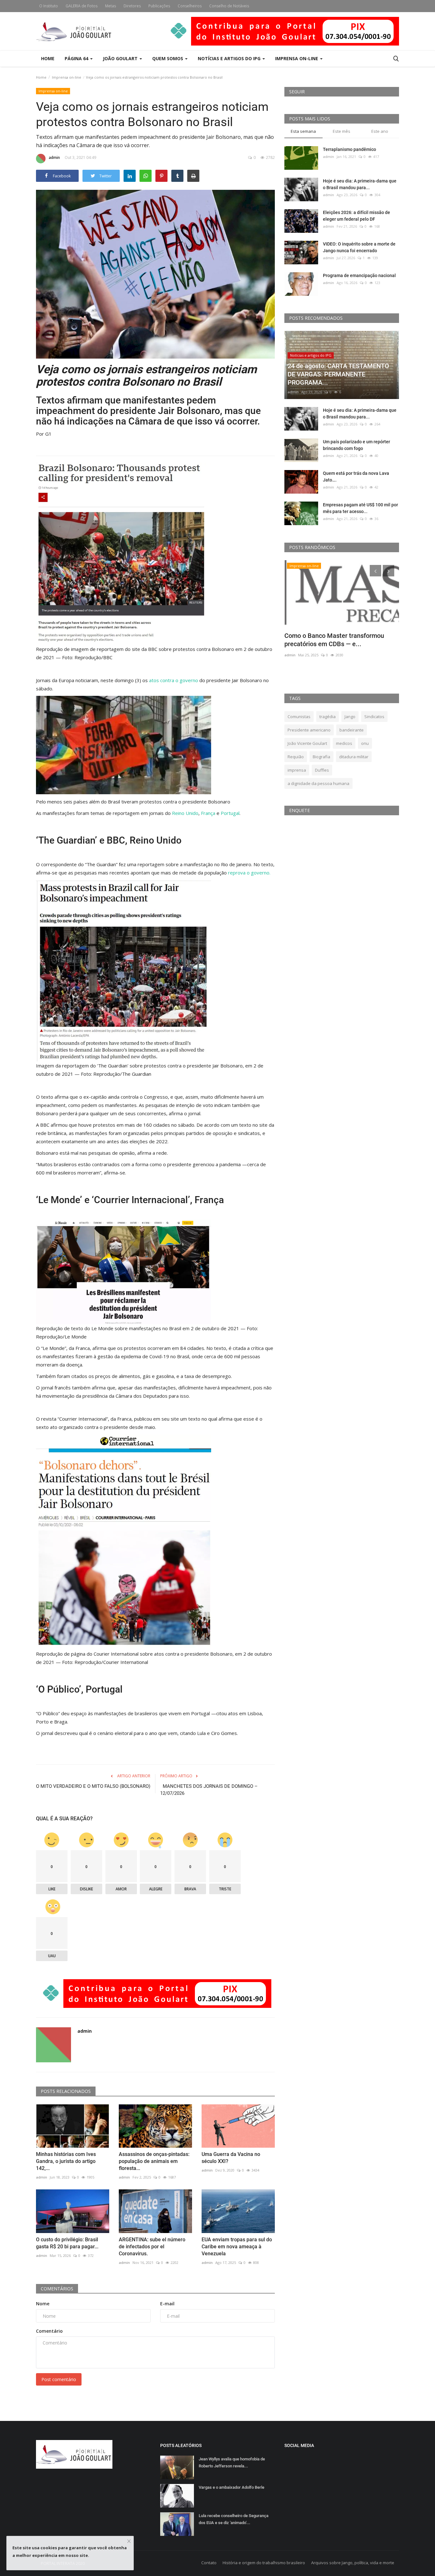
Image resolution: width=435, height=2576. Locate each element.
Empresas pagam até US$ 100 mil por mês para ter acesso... (360, 508)
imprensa (297, 770)
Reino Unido (185, 813)
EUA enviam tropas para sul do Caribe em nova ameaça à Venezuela (237, 2247)
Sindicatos (374, 717)
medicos (344, 743)
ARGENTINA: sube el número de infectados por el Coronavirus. (152, 2247)
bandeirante (352, 730)
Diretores (132, 6)
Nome (43, 2304)
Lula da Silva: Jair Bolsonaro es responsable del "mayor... (329, 640)
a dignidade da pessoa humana (318, 783)
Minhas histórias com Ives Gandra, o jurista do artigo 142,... (66, 2161)
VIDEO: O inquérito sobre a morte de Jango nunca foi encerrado (359, 247)
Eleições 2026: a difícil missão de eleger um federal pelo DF (357, 216)
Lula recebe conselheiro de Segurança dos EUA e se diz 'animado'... (234, 2519)
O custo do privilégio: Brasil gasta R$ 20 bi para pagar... (67, 2243)
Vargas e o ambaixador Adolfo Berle (232, 2487)
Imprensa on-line (67, 77)
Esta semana (303, 131)
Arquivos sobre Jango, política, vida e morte (353, 2563)
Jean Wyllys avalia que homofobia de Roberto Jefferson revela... (232, 2462)
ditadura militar (354, 757)
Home (48, 58)
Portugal (230, 813)
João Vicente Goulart (307, 743)
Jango (350, 717)
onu (365, 743)
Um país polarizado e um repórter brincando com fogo (357, 445)
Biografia (321, 757)
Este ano (380, 131)
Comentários (57, 2289)
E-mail (167, 2304)
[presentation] (375, 571)
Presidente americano (309, 730)
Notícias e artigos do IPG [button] (230, 58)
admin (54, 157)
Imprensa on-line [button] (297, 58)
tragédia (328, 717)
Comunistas (299, 717)
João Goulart (121, 58)
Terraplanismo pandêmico (349, 149)
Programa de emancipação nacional (359, 275)
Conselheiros (190, 6)
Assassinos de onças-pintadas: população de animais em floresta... (154, 2161)
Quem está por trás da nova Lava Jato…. (356, 477)
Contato (209, 2563)
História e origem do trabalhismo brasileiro (264, 2563)
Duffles (322, 770)
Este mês (342, 131)
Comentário (49, 2331)
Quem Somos (168, 58)
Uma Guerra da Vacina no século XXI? (231, 2158)
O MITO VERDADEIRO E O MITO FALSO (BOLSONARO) (93, 1786)
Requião (296, 757)
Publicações (159, 6)
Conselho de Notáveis (229, 6)
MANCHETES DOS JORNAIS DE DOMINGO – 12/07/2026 (209, 1790)
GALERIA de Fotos (82, 6)
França (209, 813)
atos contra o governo (174, 680)
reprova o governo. (249, 873)
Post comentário (59, 2379)
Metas (111, 6)
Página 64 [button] (77, 58)
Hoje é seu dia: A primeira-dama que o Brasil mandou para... (360, 184)
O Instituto (49, 6)
